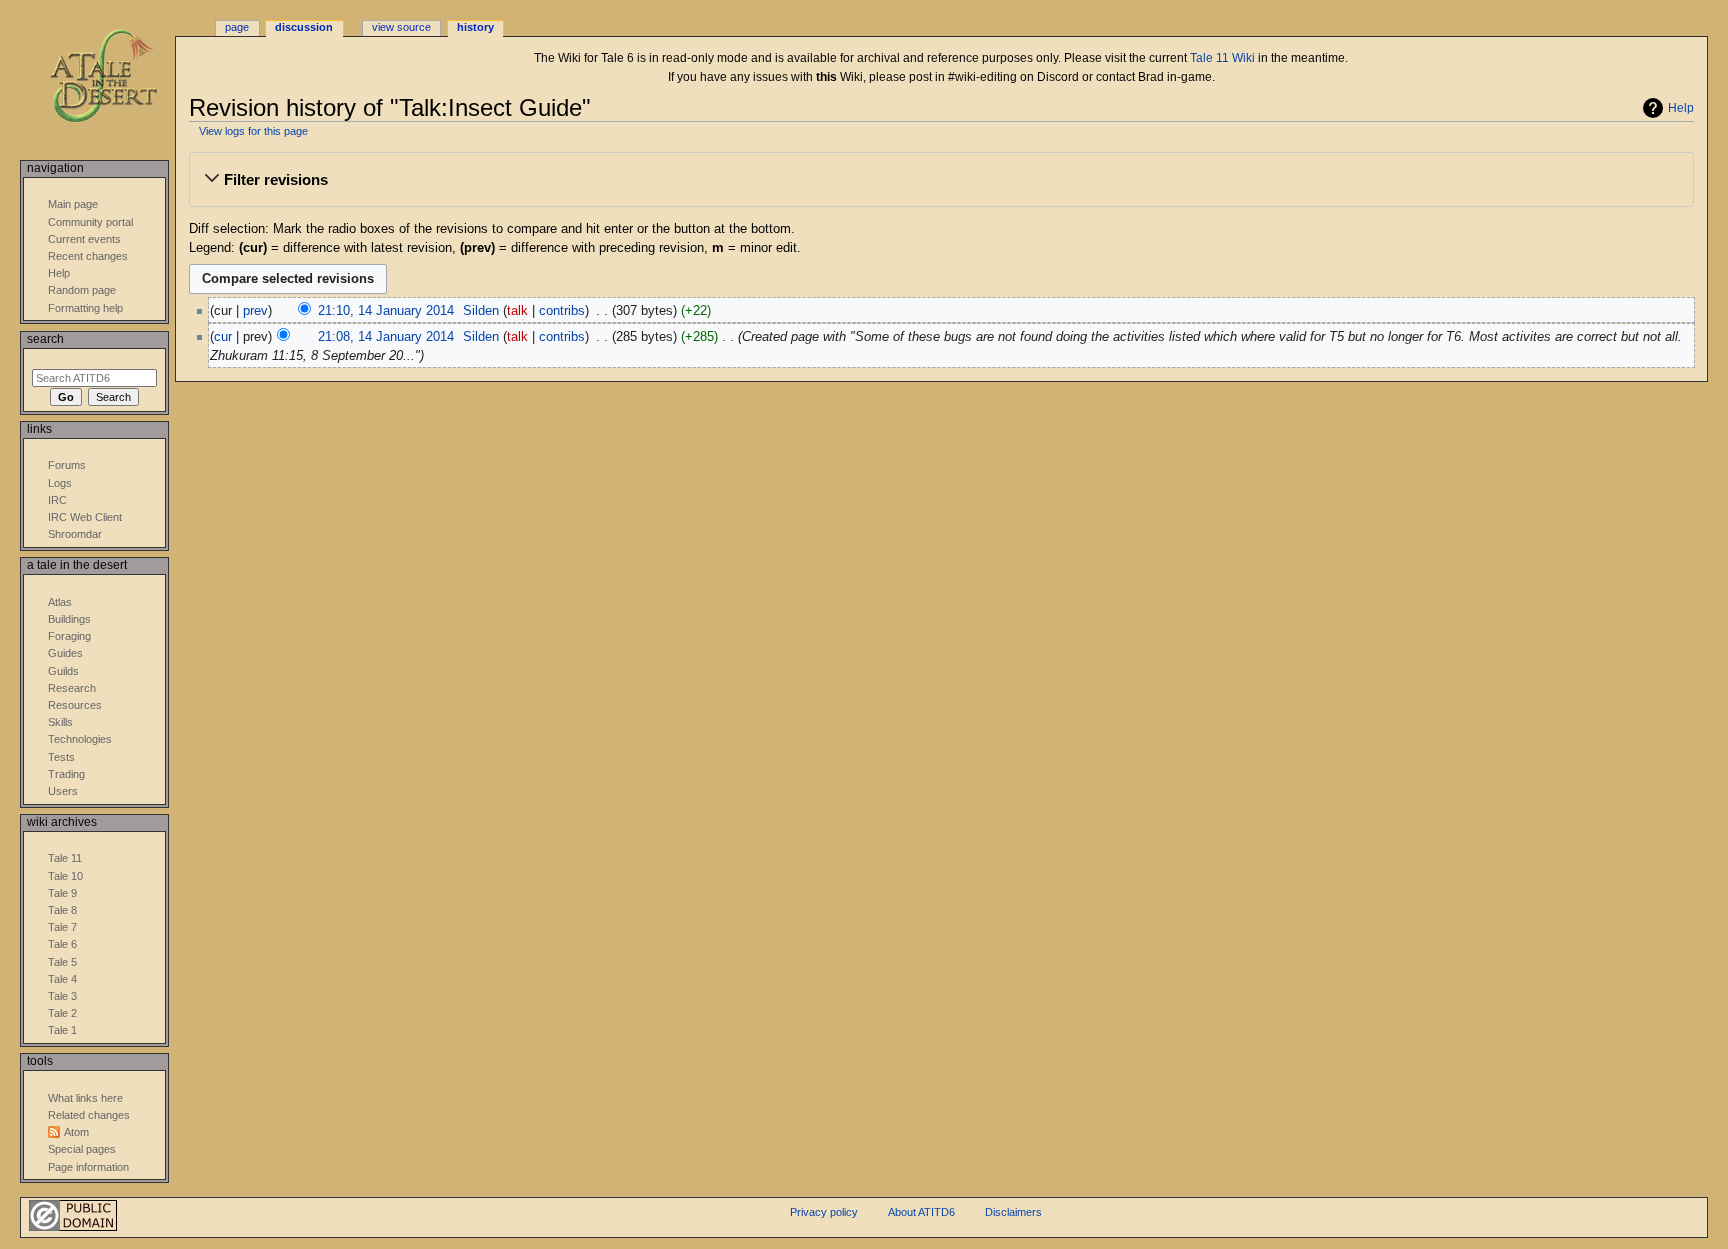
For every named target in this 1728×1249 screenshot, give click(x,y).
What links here (85, 1098)
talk (517, 311)
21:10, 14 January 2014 (386, 311)
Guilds (63, 671)
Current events (84, 239)
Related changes (89, 1115)
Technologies (80, 739)
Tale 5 (62, 962)
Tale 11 (65, 858)
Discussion (304, 27)
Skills (60, 722)
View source (401, 27)
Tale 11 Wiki (1222, 58)
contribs (562, 311)
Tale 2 (62, 1013)
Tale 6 (62, 944)
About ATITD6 (921, 1212)
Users (63, 791)
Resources (75, 705)
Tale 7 (62, 927)
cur (223, 337)
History (475, 27)
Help (1681, 108)
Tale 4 (62, 979)
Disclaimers (1013, 1212)
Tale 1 (62, 1030)
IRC (57, 500)
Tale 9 (62, 893)
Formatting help (85, 308)
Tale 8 (62, 910)
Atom (76, 1132)
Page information (88, 1167)
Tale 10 (65, 876)
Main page (73, 204)
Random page (82, 290)
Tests (61, 757)
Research (72, 688)
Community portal (90, 222)
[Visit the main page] (117, 77)
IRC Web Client (85, 517)
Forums (67, 465)
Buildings (69, 619)
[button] (941, 180)
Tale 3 (62, 996)
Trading (66, 774)
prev (255, 311)
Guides (65, 653)
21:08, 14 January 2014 (386, 337)
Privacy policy (824, 1212)
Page (237, 27)
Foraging (69, 636)
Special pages (82, 1149)
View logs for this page (253, 131)
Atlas (60, 602)
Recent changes (88, 256)
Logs (60, 483)
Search (45, 339)
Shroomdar (75, 534)
